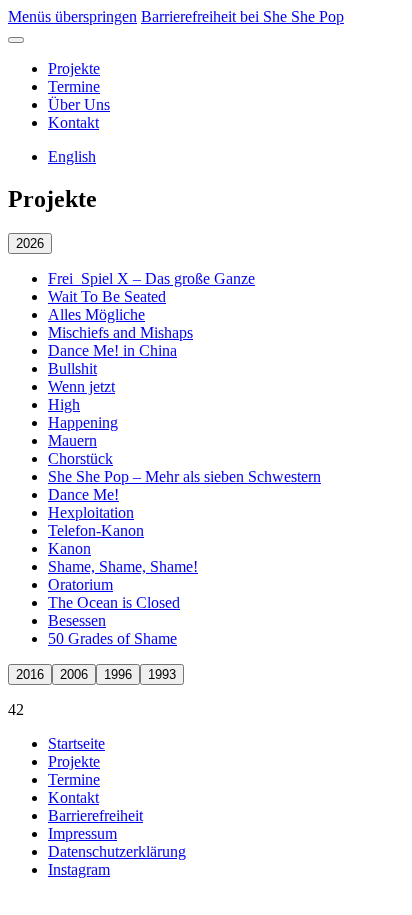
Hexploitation (91, 512)
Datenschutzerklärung (117, 851)
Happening (83, 422)
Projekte (74, 68)
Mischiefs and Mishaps (120, 332)
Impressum (82, 833)
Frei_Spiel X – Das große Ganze (151, 278)
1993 (162, 674)
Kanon (69, 548)
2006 (74, 674)
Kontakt (73, 122)
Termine (74, 86)
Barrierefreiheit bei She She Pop (242, 16)
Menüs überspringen (72, 16)
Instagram (79, 869)
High (64, 404)
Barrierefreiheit (95, 815)
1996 (118, 674)
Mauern (72, 440)
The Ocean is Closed (114, 602)
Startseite (76, 743)
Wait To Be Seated (107, 296)
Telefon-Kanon (96, 530)
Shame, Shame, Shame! (123, 566)
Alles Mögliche (96, 314)
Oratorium (80, 584)
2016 (30, 674)
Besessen (77, 620)
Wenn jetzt (81, 386)
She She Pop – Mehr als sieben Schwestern (184, 476)
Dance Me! (83, 494)
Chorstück (80, 458)
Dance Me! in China (112, 350)
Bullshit (72, 368)
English (72, 156)
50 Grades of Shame (112, 638)
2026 (30, 243)
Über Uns (79, 104)
